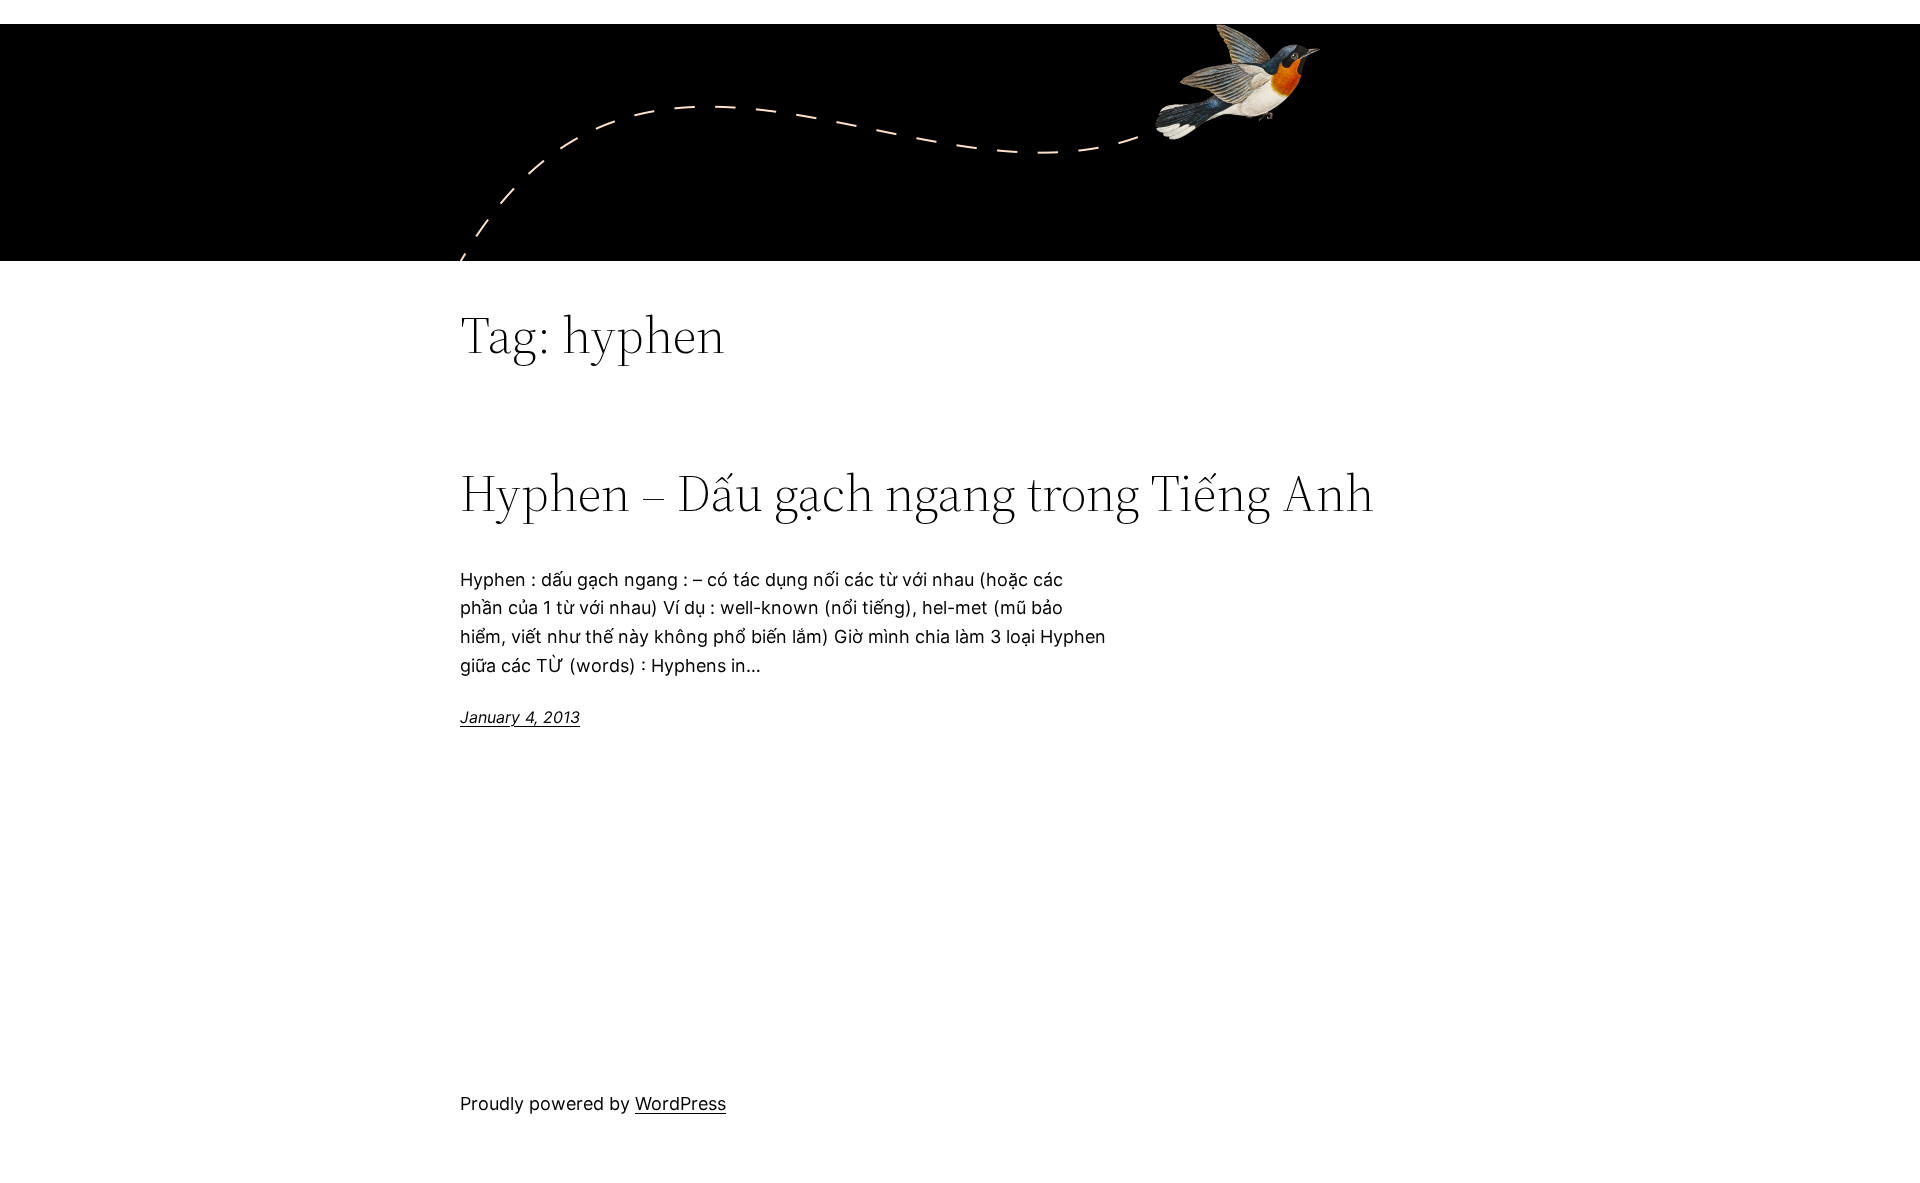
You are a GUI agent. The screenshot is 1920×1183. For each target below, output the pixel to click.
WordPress (680, 1103)
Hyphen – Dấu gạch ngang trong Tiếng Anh (917, 493)
